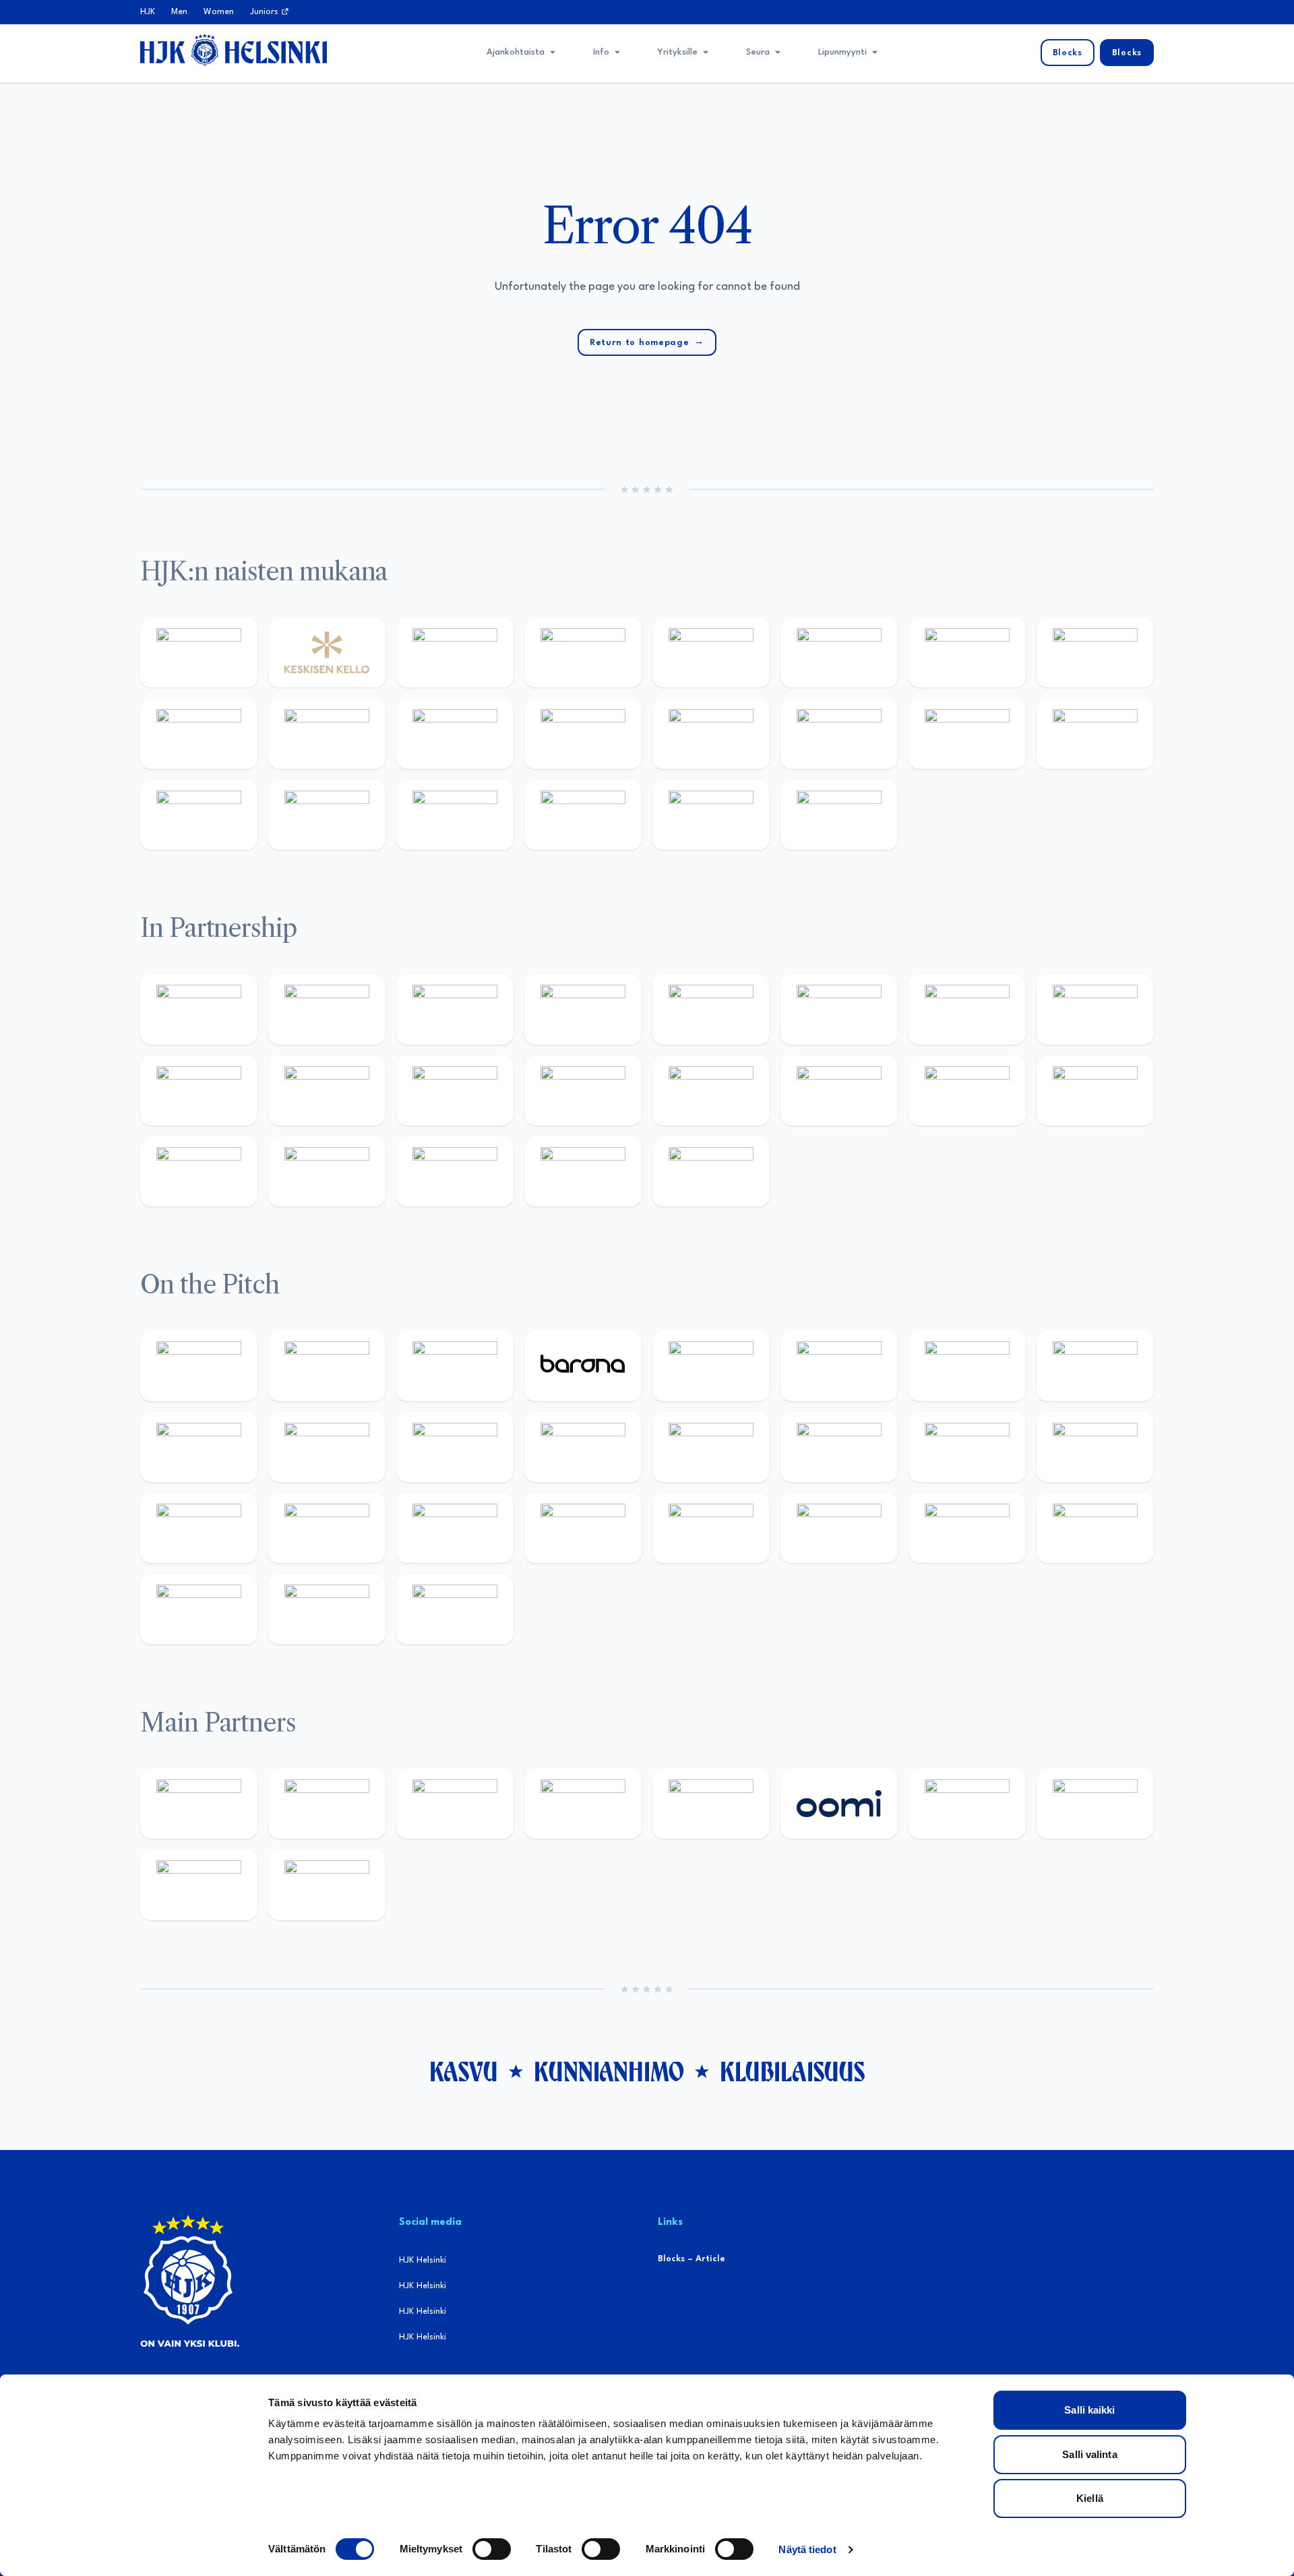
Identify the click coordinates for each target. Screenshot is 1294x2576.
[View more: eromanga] (455, 1009)
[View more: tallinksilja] (967, 733)
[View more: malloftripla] (1095, 1447)
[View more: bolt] (967, 1804)
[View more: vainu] (839, 652)
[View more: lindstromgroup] (1095, 1009)
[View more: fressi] (199, 733)
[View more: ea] (967, 1528)
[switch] (492, 2549)
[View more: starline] (583, 1447)
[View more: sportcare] (199, 1171)
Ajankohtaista (516, 52)
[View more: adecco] (583, 652)
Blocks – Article (691, 2259)
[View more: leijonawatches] (199, 1447)
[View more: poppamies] (199, 1009)
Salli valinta (1089, 2454)
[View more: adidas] (711, 652)
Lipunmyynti (842, 52)
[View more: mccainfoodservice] (711, 1009)
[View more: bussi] (455, 815)
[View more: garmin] (455, 1091)
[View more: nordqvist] (455, 1366)
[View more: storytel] (1095, 652)
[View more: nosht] (327, 1009)
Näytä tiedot (807, 2549)
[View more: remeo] (327, 1609)
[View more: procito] (455, 1171)
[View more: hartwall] (199, 815)
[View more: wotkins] (839, 1009)
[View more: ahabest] (1095, 1091)
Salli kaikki (1089, 2410)
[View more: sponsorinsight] (711, 1171)
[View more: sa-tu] (199, 1091)
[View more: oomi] (839, 1804)
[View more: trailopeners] (327, 1366)
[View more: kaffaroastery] (583, 1009)
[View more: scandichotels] (839, 815)
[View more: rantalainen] (199, 652)
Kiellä (1090, 2498)
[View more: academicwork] (967, 1447)
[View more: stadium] (1095, 733)
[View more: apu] (327, 1447)
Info (601, 52)
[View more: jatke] (583, 733)
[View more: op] (839, 733)
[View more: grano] (711, 1528)
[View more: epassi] (455, 733)
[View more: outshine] (327, 1091)
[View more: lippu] (711, 1091)
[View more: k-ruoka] (839, 1528)
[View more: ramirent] (199, 1528)
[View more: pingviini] (199, 1366)
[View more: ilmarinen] (711, 1447)
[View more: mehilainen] (327, 815)
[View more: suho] (711, 815)
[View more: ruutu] (711, 1804)
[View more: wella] (327, 733)
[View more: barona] (583, 1366)
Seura (758, 52)
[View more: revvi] (455, 652)
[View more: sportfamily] (583, 1091)
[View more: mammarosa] (583, 1171)
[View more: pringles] (967, 1009)
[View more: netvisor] (1095, 1528)
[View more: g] (839, 1091)
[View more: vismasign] (199, 1609)
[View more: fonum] (967, 652)
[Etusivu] (234, 50)
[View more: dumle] (583, 1528)
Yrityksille (678, 52)
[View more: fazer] (455, 1528)
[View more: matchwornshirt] (583, 815)
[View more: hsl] (327, 1528)
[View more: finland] (711, 733)
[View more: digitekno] (967, 1366)
